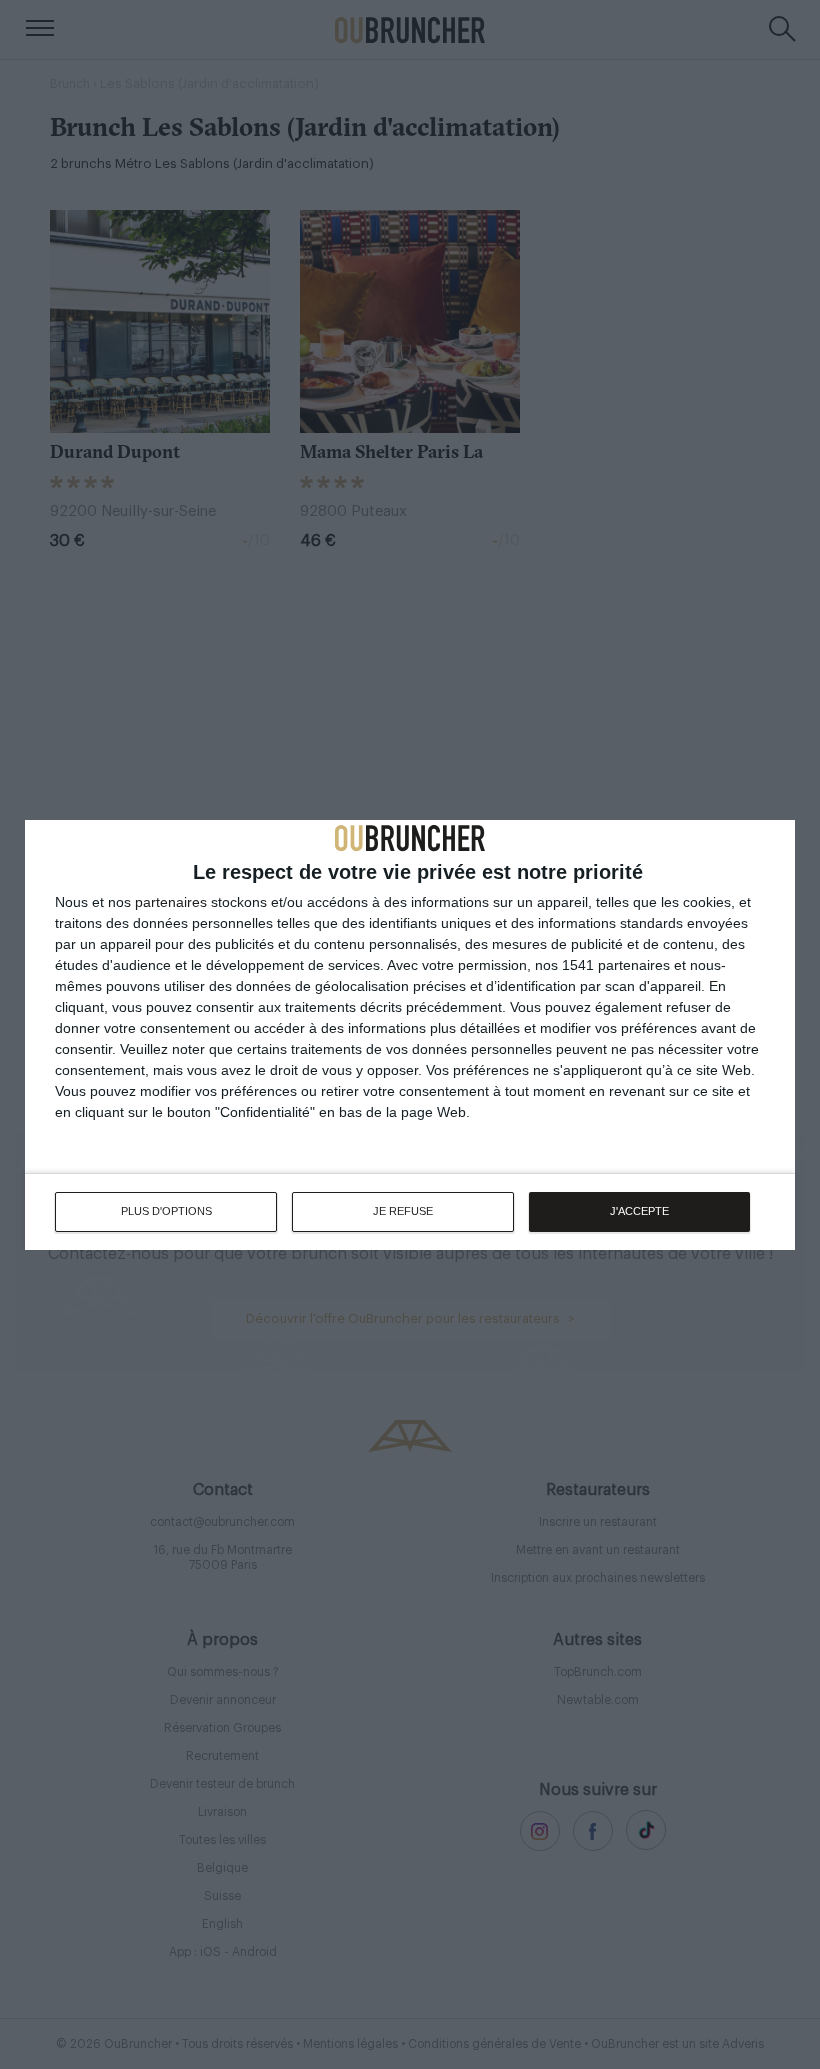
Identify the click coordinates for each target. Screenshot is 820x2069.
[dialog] (410, 1035)
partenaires (171, 902)
